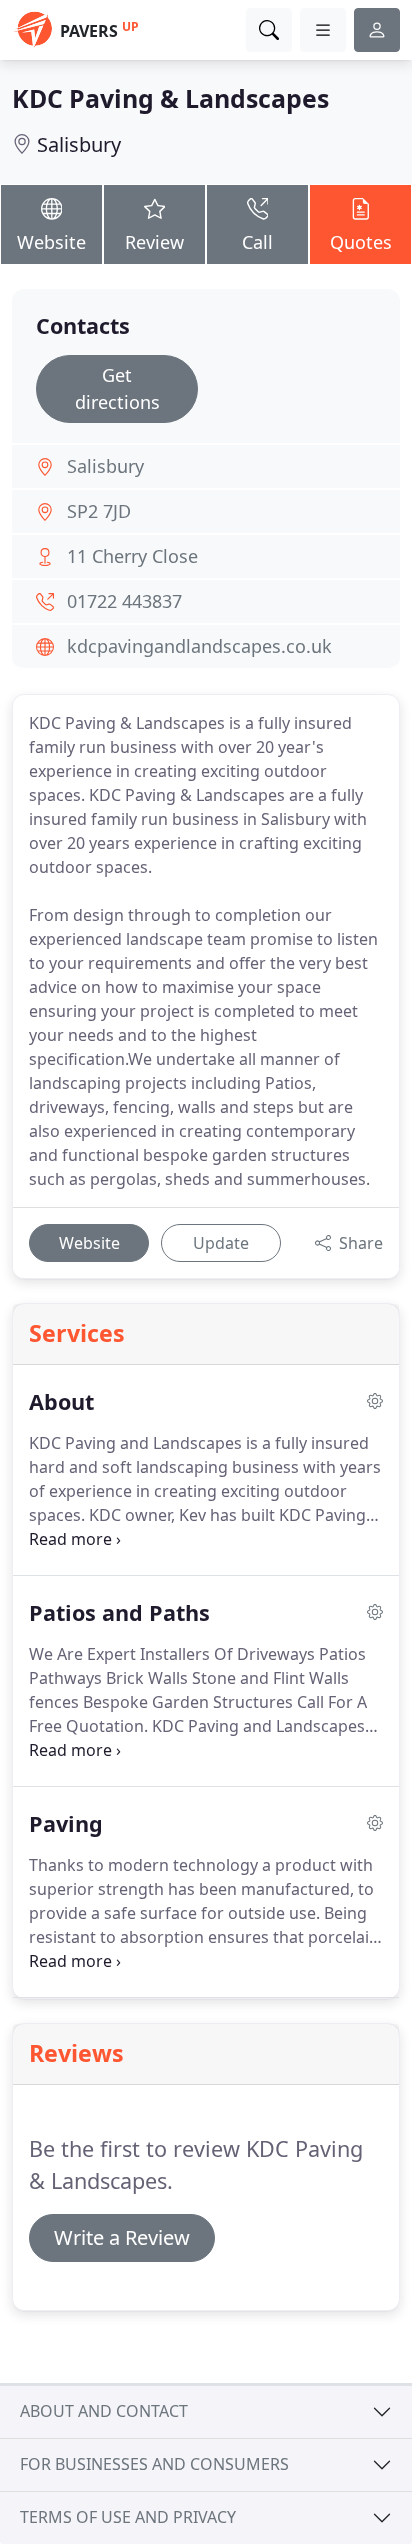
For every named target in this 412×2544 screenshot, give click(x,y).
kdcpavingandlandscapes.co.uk (199, 646)
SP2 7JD (99, 511)
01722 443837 (124, 601)
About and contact (104, 2411)
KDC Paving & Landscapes (170, 98)
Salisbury (79, 144)
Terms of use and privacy (128, 2517)
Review (154, 242)
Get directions (117, 388)
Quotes (361, 242)
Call (257, 242)
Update (221, 1243)
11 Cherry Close (132, 556)
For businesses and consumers (154, 2464)
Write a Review (122, 2237)
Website (51, 242)
